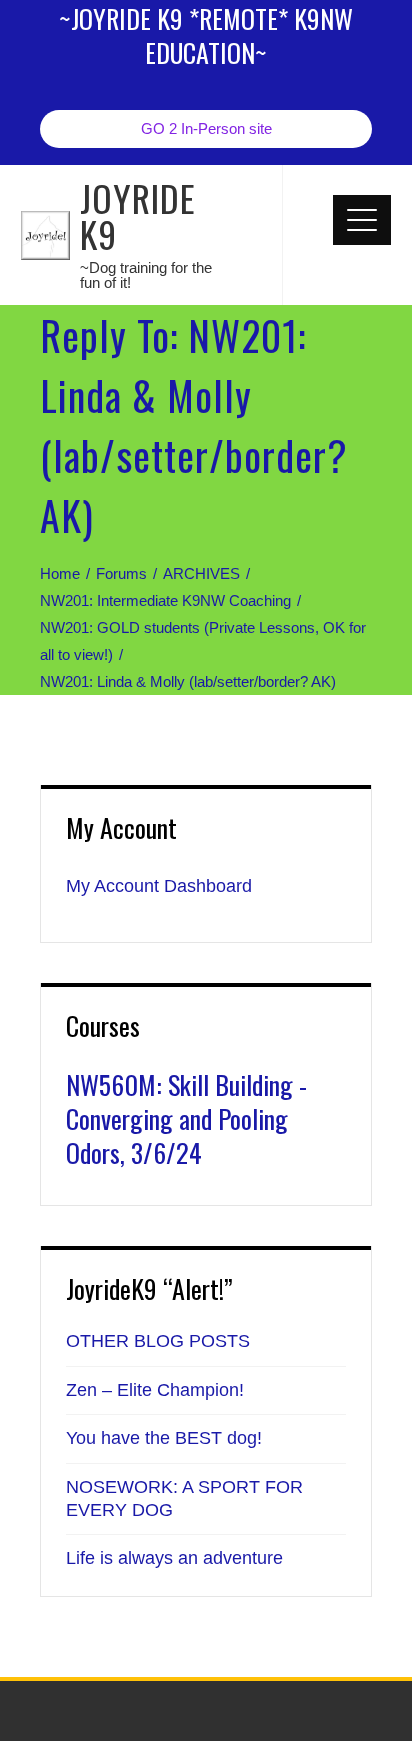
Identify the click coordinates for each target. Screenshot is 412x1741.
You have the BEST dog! (164, 1438)
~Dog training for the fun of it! (146, 275)
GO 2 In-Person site (206, 128)
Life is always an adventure (174, 1558)
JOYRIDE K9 (138, 215)
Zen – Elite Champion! (155, 1390)
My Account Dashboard (159, 886)
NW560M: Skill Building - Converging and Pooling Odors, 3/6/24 (186, 1118)
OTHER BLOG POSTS (158, 1341)
